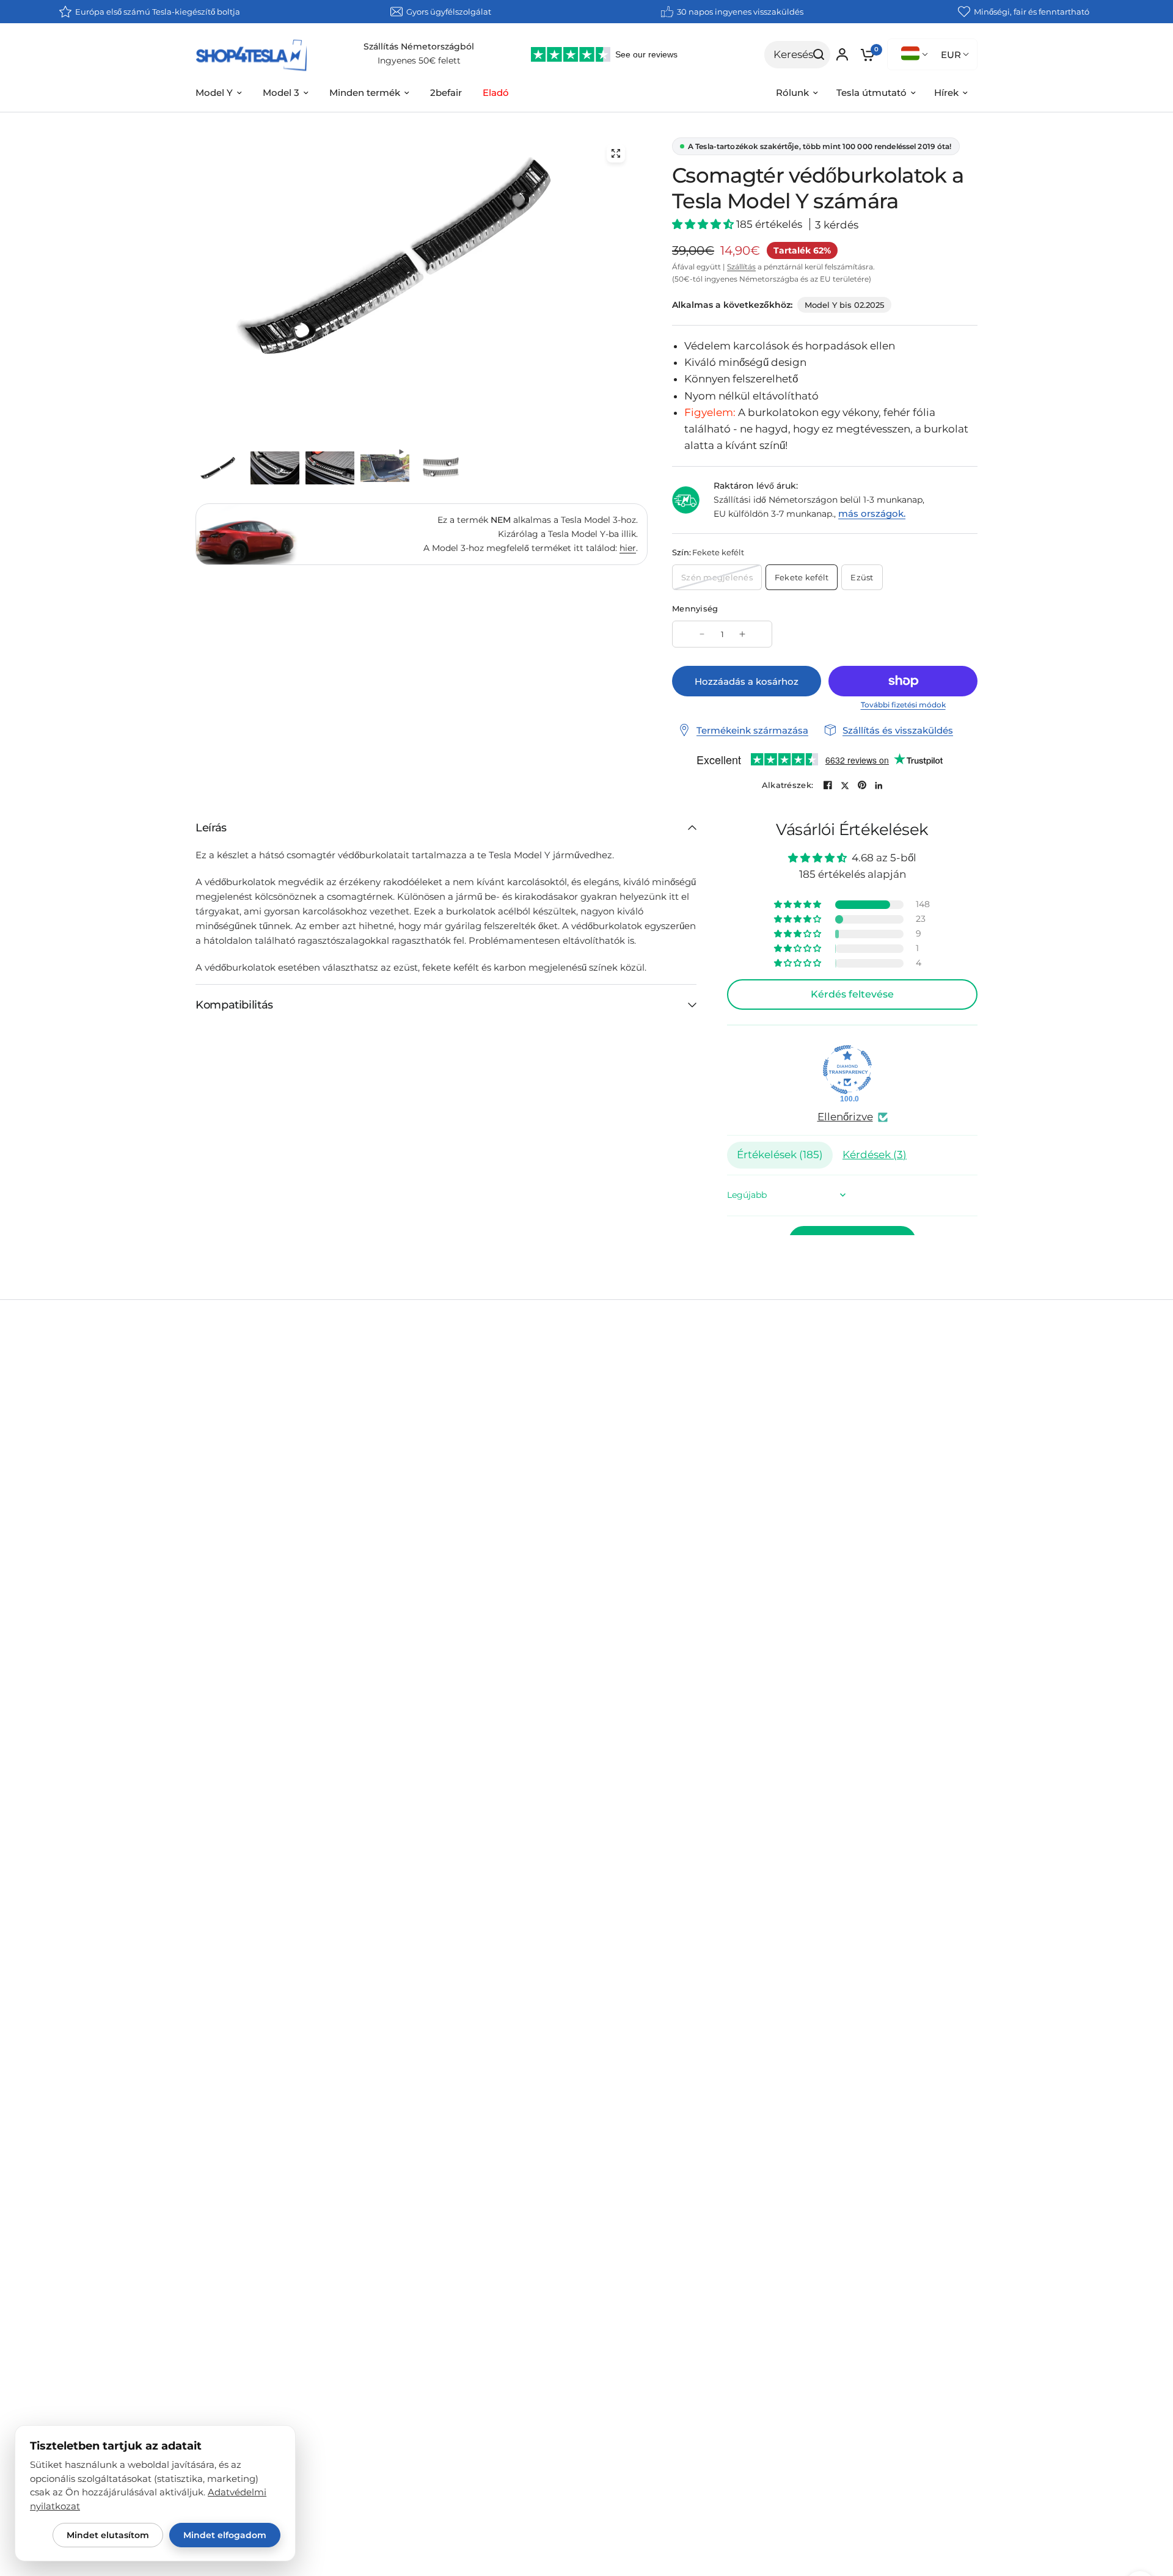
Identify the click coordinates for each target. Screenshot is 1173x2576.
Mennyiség (695, 608)
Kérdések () (875, 1155)
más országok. (872, 513)
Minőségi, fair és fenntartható (1032, 12)
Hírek (946, 93)
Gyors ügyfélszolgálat (449, 12)
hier (628, 548)
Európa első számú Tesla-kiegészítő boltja (158, 12)
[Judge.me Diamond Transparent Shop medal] (847, 1070)
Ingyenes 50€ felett (419, 60)
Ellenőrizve (845, 1117)
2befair (446, 93)
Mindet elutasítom (108, 2535)
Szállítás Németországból (419, 46)
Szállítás (741, 267)
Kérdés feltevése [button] (852, 994)
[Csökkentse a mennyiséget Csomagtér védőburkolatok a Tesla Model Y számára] (702, 634)
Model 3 (281, 93)
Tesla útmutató (872, 93)
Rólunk (792, 93)
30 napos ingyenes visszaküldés (740, 12)
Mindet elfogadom (225, 2535)
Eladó (496, 93)
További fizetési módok (903, 705)
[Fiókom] (842, 54)
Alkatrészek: (787, 785)
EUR (951, 55)
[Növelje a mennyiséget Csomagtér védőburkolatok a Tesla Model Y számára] (742, 634)
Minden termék (365, 93)
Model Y (214, 93)
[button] (704, 224)
